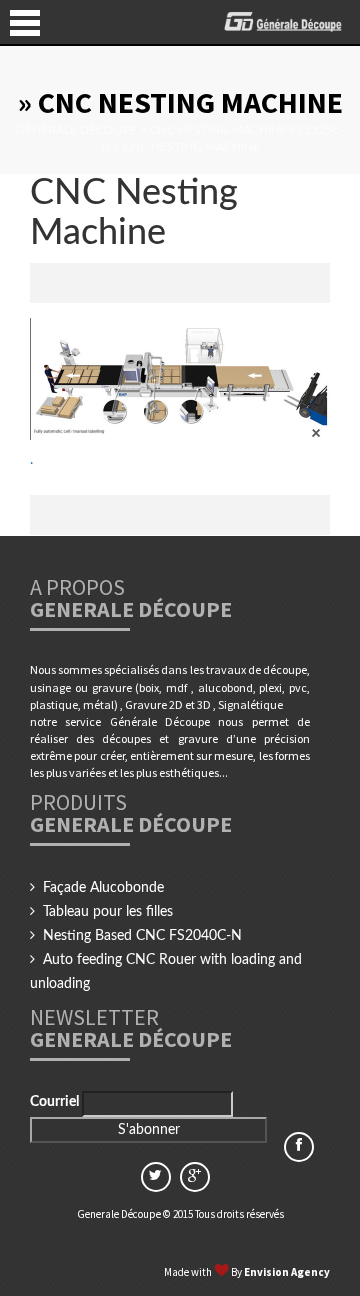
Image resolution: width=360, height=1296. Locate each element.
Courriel (56, 1102)
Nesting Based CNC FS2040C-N (142, 936)
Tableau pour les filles (108, 912)
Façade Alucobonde (103, 888)
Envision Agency (287, 1272)
